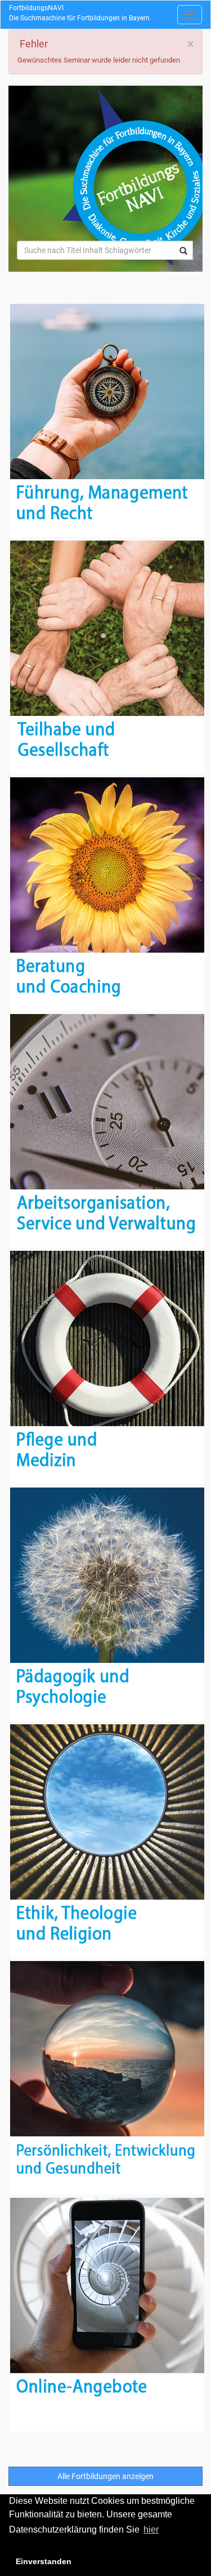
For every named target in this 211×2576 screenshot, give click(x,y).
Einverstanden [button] (44, 2561)
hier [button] (151, 2529)
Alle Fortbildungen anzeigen (105, 2476)
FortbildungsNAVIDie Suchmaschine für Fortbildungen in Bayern (79, 13)
